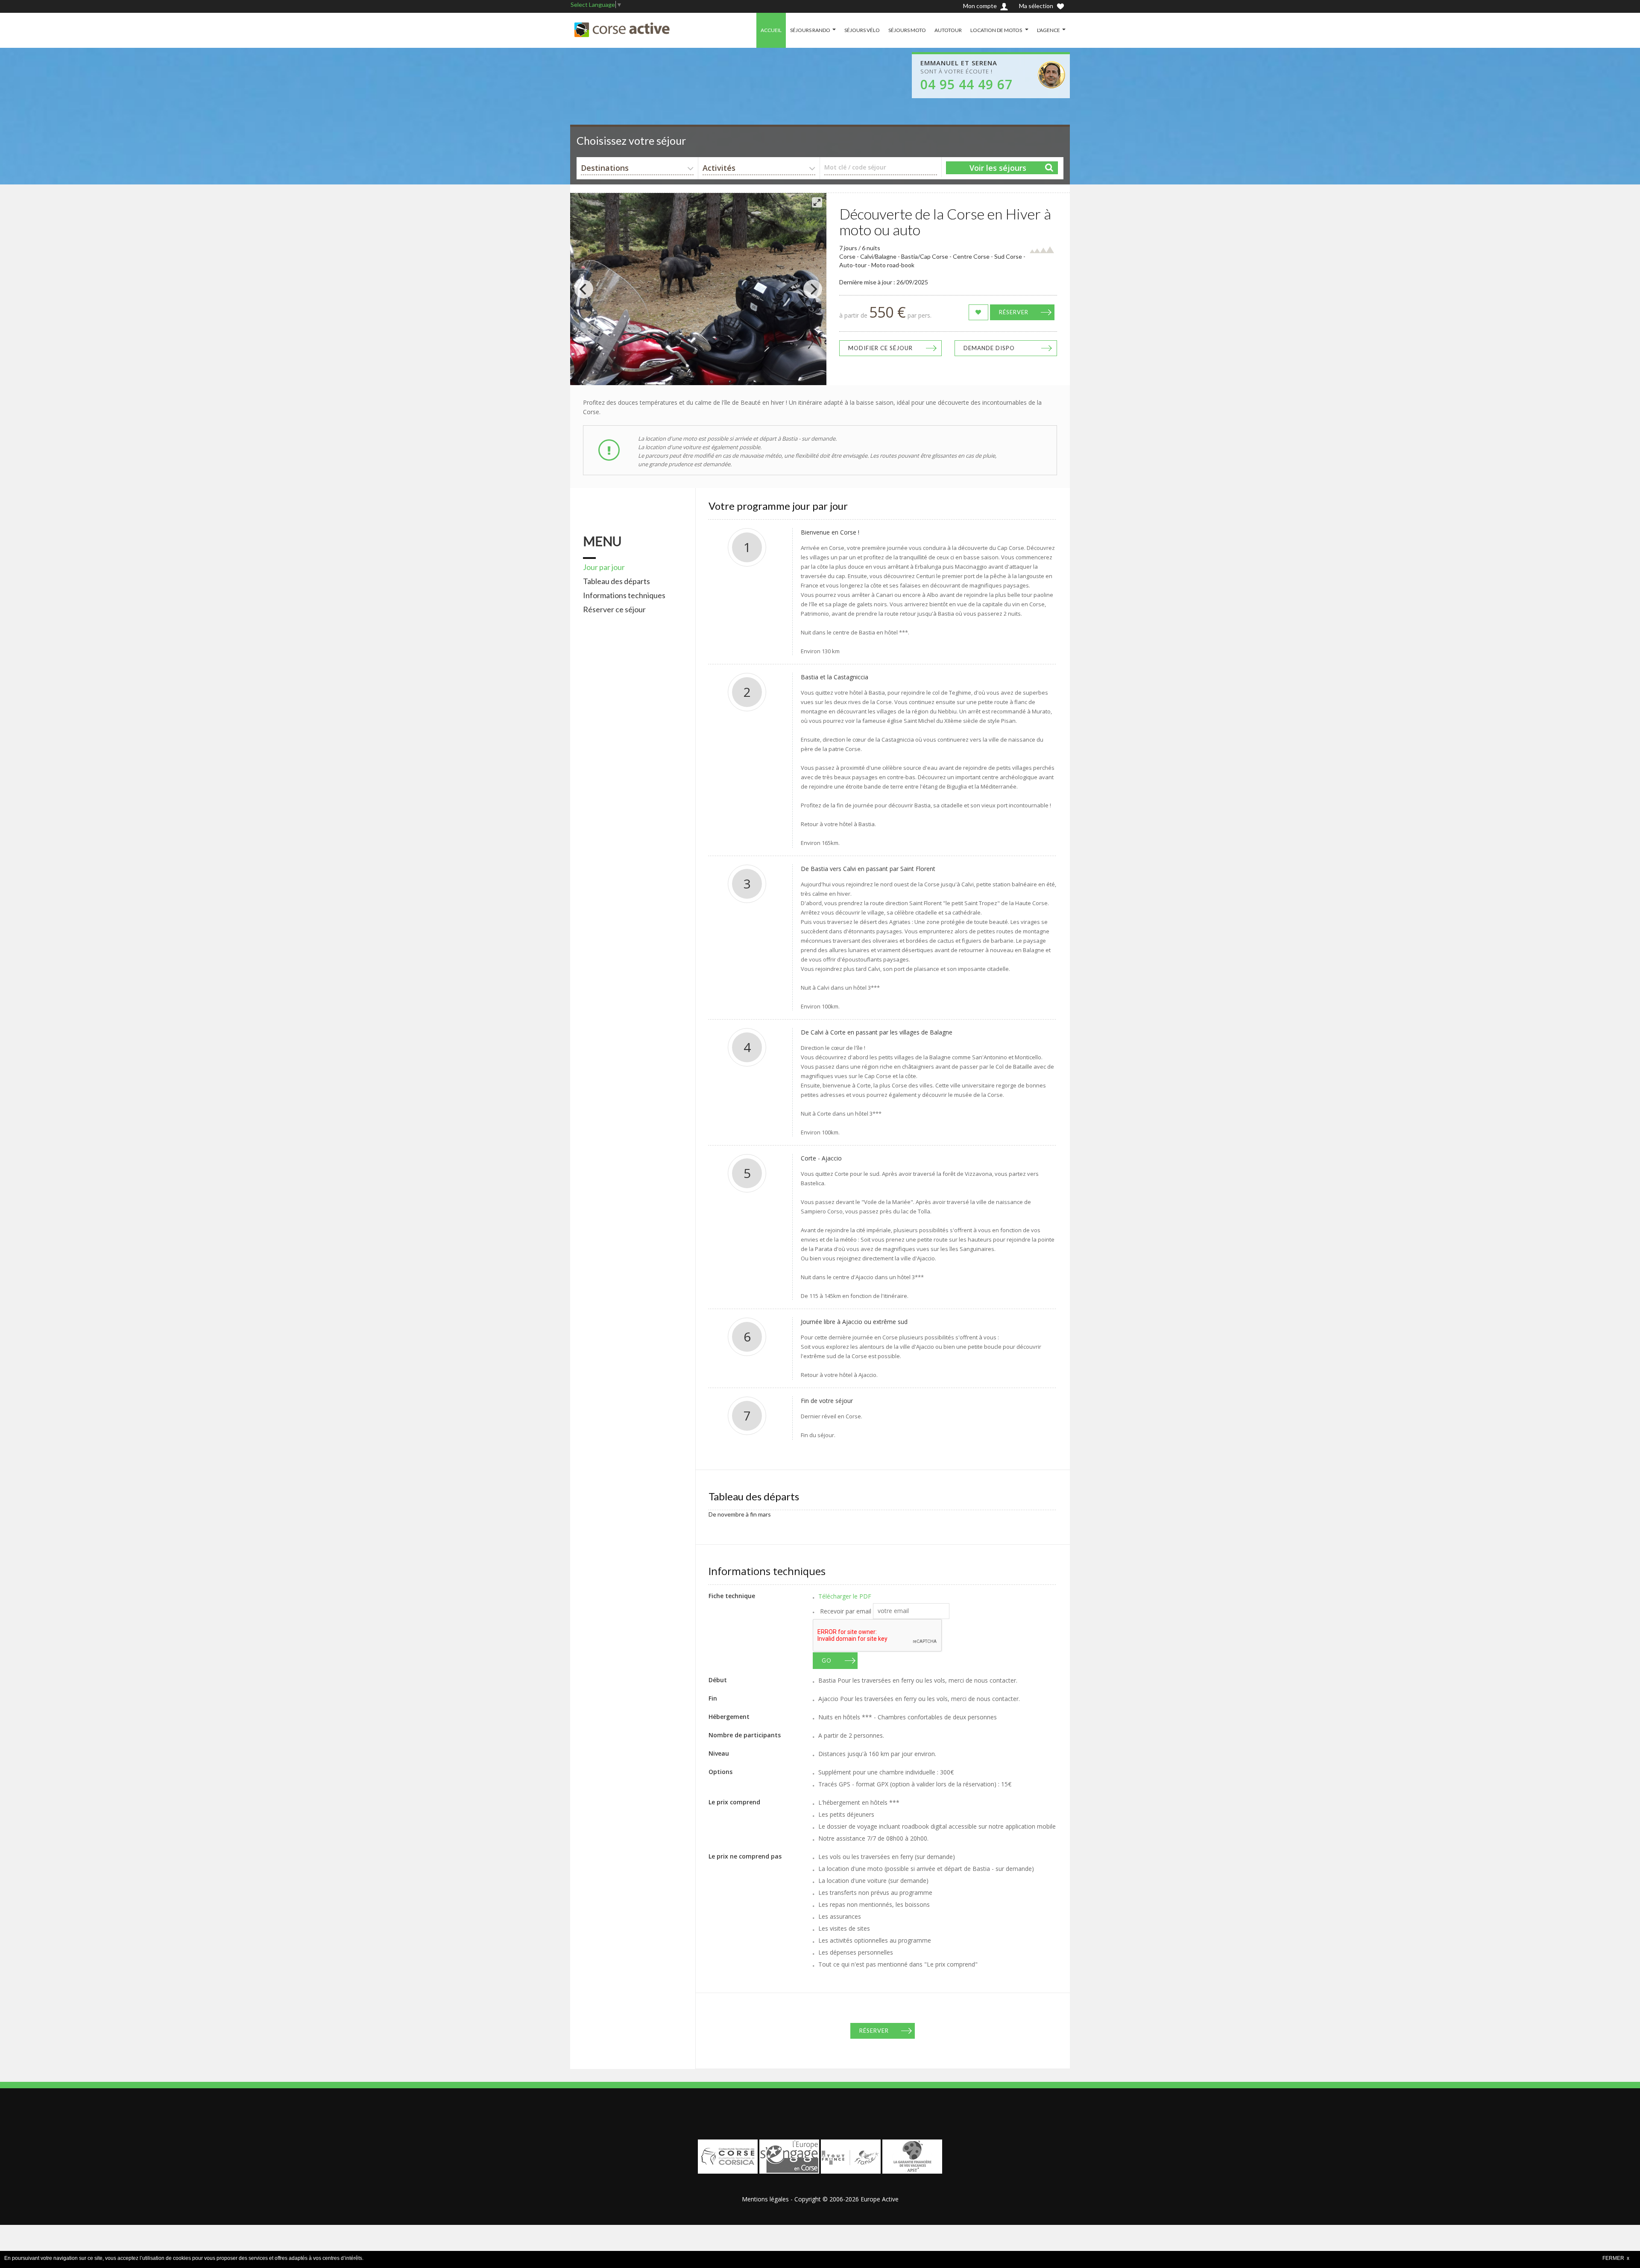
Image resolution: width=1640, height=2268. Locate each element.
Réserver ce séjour (614, 609)
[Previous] (584, 289)
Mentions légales (765, 2199)
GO (827, 1660)
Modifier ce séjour (880, 348)
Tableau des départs (616, 581)
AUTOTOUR (948, 30)
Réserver (1014, 312)
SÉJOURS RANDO (810, 30)
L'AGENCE (1048, 30)
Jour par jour (604, 567)
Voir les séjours (998, 168)
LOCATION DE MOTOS (997, 30)
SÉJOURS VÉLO (862, 30)
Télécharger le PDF (845, 1596)
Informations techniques (624, 595)
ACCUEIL (771, 30)
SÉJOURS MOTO (907, 30)
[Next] (813, 289)
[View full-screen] (817, 202)
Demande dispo (989, 348)
